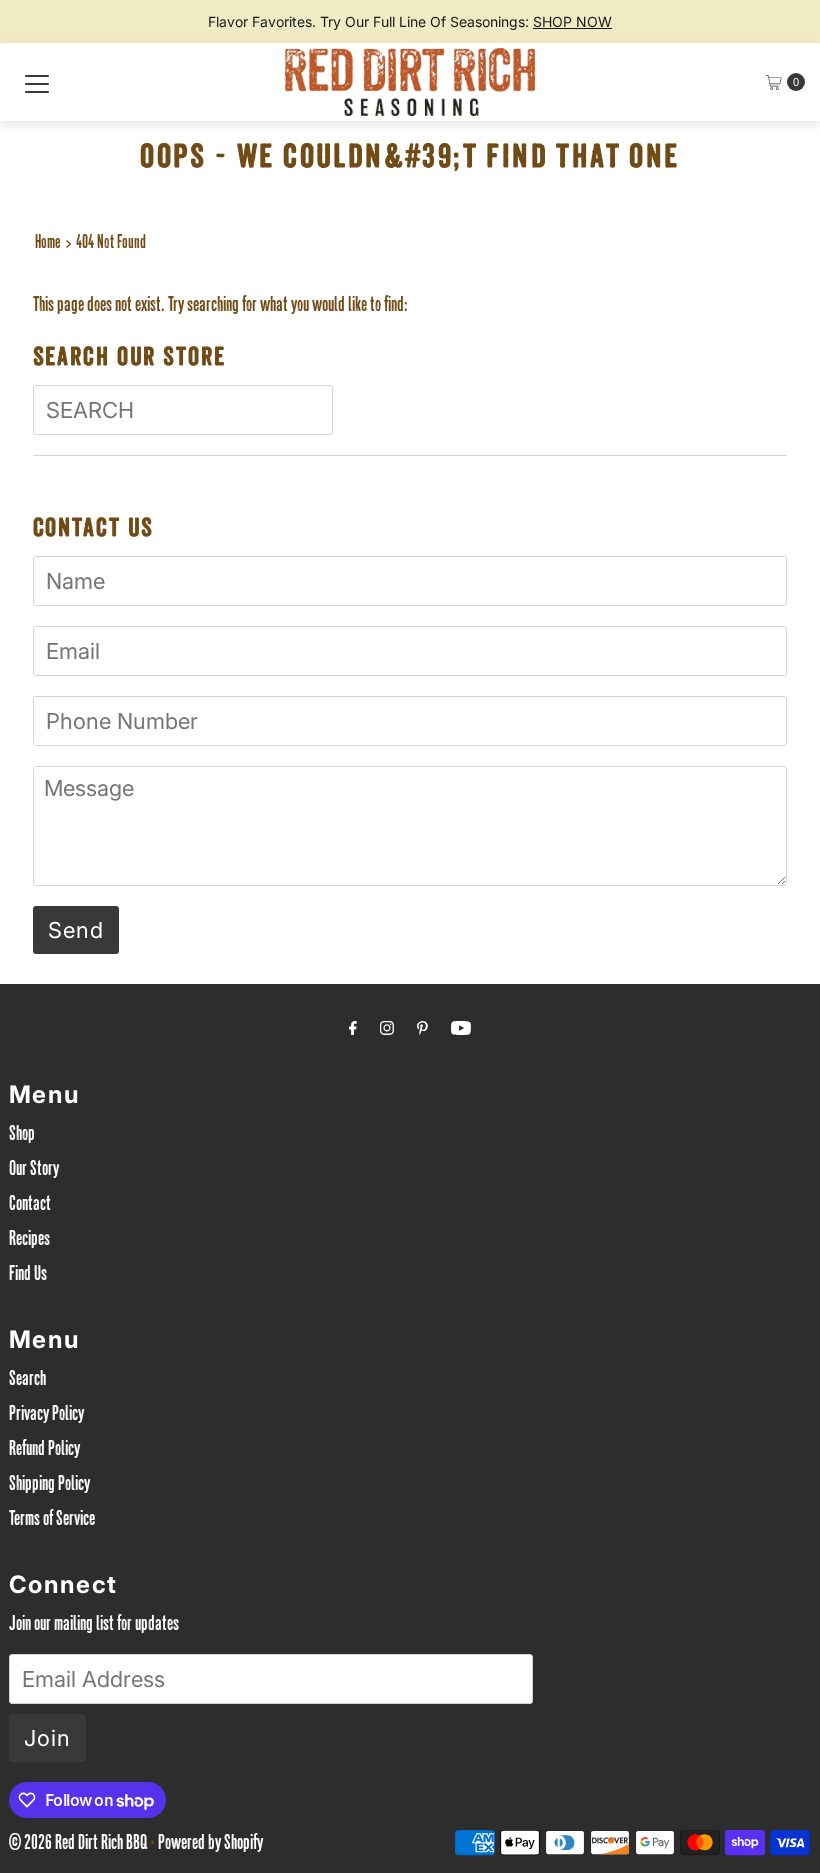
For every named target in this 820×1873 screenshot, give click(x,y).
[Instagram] (387, 1031)
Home (48, 244)
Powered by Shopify (210, 1845)
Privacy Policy (46, 1416)
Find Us (28, 1276)
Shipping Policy (49, 1486)
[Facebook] (353, 1031)
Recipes (29, 1241)
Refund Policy (44, 1451)
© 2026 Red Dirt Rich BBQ (78, 1845)
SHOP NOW (572, 21)
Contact (30, 1206)
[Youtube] (461, 1031)
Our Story (34, 1171)
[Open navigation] (37, 82)
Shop (22, 1136)
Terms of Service (52, 1521)
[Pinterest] (422, 1031)
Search (27, 1381)
